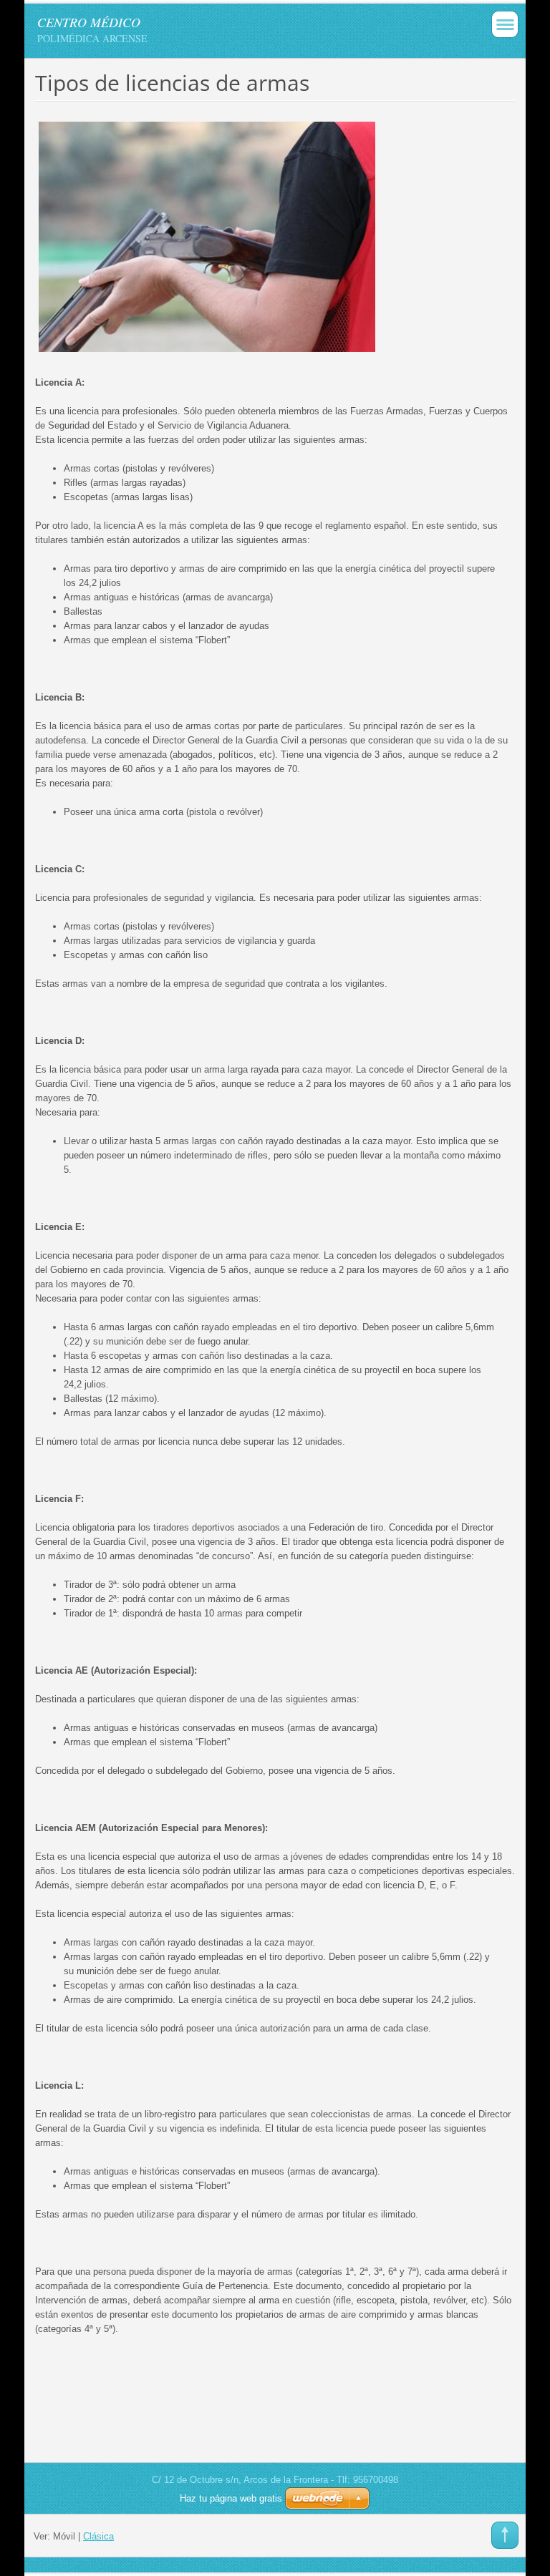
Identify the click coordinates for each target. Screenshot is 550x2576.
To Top (505, 2535)
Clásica (98, 2536)
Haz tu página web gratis (231, 2498)
